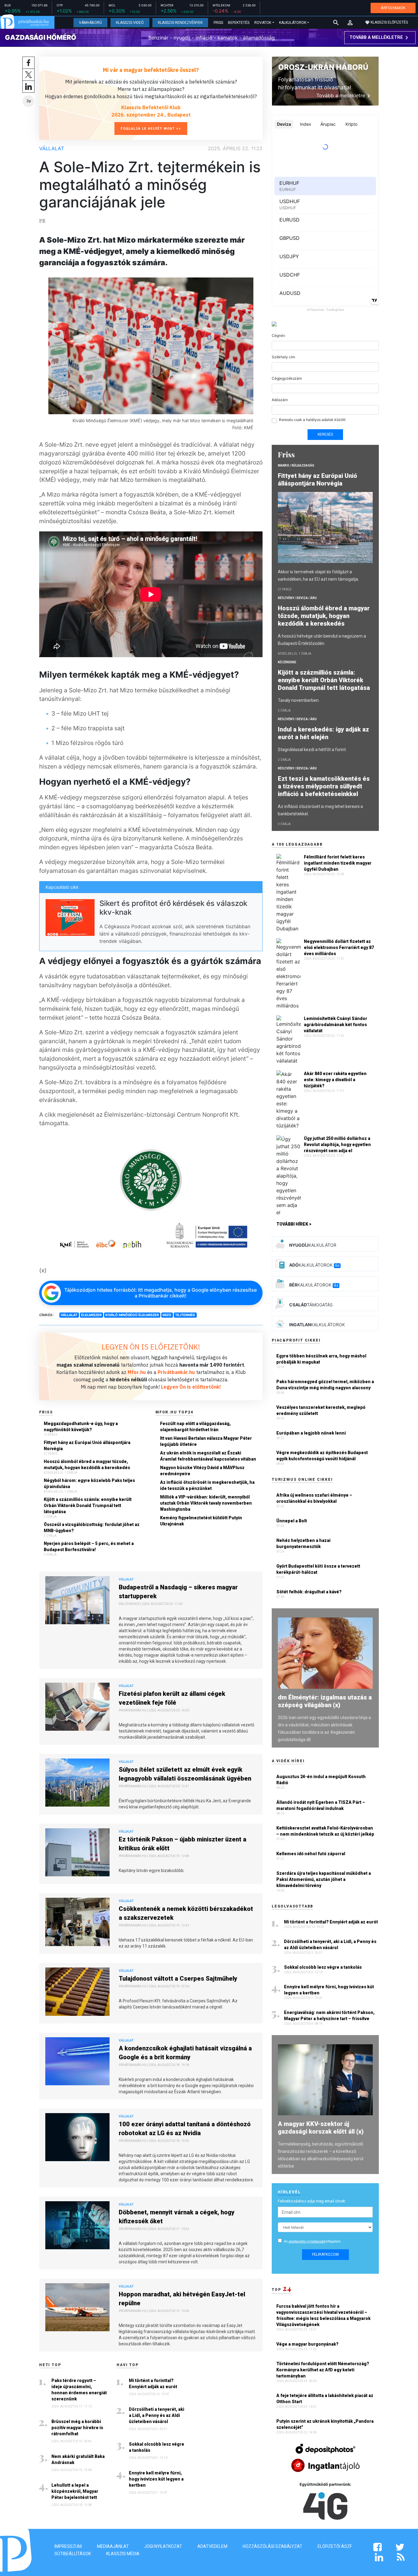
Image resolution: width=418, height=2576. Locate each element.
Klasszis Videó (130, 23)
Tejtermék (185, 1315)
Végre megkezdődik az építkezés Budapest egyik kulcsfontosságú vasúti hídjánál (322, 1456)
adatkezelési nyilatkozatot (307, 2241)
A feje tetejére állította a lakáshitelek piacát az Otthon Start (325, 2399)
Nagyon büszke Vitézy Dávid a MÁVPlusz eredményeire (202, 1471)
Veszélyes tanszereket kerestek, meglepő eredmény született (321, 1410)
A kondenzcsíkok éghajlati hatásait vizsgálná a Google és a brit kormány (185, 2053)
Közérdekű (287, 662)
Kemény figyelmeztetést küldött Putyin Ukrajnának (201, 1521)
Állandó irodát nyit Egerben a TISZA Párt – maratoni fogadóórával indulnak (321, 1805)
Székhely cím (283, 357)
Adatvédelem (212, 2546)
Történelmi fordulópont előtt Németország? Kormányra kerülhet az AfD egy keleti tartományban (323, 2370)
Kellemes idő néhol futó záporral (311, 1854)
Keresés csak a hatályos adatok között (312, 420)
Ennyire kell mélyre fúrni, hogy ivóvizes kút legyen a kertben (156, 2479)
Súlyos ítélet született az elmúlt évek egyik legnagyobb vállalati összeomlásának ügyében (185, 1774)
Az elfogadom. (313, 2241)
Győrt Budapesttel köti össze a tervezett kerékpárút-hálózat (318, 1569)
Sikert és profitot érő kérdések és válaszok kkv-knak (173, 908)
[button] (350, 23)
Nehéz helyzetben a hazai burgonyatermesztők (303, 1543)
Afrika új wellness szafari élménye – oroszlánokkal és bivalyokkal (314, 1498)
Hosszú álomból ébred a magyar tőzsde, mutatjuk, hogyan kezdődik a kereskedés (87, 1465)
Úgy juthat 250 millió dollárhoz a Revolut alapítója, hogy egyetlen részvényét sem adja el (337, 1145)
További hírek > (294, 1224)
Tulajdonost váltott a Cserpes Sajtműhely (178, 1979)
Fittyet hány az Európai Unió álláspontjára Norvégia (87, 1446)
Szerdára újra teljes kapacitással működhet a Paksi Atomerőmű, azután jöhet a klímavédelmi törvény (324, 1879)
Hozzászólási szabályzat (272, 2546)
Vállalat (52, 148)
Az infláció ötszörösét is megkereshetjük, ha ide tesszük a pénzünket (207, 1485)
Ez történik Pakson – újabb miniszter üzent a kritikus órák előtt (183, 1844)
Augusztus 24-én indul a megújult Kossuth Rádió (321, 1780)
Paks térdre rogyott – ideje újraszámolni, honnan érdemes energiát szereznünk (79, 2390)
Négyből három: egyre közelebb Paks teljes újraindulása (89, 1483)
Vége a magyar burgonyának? (308, 2344)
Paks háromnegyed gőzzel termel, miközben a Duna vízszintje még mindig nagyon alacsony (325, 1385)
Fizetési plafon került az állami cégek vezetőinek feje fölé (172, 1698)
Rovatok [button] (263, 23)
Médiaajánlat (113, 2546)
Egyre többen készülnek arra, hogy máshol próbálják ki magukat (321, 1359)
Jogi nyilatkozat (163, 2546)
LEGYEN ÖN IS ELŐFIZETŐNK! (151, 1347)
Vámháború (90, 23)
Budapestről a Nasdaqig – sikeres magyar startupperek (178, 1592)
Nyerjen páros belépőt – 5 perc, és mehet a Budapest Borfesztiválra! (89, 1547)
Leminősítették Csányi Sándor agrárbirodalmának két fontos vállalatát (336, 1025)
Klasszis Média (123, 2554)
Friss (218, 23)
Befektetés (239, 23)
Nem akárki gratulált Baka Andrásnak (78, 2459)
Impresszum (68, 2546)
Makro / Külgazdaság (296, 465)
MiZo (167, 1315)
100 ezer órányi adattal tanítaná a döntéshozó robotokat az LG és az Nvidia (185, 2129)
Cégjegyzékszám (287, 378)
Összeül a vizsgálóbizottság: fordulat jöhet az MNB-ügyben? (92, 1528)
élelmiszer (91, 1315)
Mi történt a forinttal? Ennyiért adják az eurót (153, 2384)
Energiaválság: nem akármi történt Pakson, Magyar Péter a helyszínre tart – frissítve (329, 2016)
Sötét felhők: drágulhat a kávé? (309, 1592)
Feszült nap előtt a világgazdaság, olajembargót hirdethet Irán (195, 1427)
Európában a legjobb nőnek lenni (311, 1433)
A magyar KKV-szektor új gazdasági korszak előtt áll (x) (321, 2128)
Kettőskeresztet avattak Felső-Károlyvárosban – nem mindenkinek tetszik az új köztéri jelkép (325, 1831)
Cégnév (278, 335)
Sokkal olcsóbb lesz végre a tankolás (157, 2447)
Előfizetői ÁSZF (335, 2546)
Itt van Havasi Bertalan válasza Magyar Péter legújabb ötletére (206, 1441)
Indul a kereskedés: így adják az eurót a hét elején (323, 733)
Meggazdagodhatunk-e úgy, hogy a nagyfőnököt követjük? (81, 1427)
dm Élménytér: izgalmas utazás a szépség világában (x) (325, 1701)
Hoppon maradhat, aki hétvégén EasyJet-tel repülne (182, 2299)
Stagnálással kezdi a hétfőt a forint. (312, 750)
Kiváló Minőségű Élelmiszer (132, 1315)
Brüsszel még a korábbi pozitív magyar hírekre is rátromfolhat (77, 2428)
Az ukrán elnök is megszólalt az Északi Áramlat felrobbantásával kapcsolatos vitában (208, 1456)
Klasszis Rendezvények (180, 23)
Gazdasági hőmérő (41, 37)
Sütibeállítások (73, 2554)
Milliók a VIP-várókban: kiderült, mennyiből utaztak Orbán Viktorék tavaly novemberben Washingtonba (206, 1503)
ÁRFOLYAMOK (393, 8)
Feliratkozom (325, 2254)
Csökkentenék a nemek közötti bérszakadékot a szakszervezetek (186, 1913)
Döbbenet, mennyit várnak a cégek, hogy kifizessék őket (177, 2217)
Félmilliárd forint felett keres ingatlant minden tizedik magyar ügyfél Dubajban (338, 863)
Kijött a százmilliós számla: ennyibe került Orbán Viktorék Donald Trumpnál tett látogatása (88, 1506)
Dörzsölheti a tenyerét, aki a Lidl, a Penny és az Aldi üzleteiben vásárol (157, 2415)
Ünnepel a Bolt (292, 1521)
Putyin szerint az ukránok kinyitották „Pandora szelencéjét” (325, 2424)
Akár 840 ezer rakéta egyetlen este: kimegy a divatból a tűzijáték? (335, 1080)
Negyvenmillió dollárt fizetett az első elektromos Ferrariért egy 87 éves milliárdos (339, 947)
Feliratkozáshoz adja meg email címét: (312, 2201)
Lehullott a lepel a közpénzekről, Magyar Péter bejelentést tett (75, 2491)
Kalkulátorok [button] (293, 23)
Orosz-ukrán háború (323, 67)
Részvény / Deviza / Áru (297, 598)
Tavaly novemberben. (299, 700)
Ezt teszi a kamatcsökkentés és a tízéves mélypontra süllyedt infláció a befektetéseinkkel (324, 786)
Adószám (280, 400)
